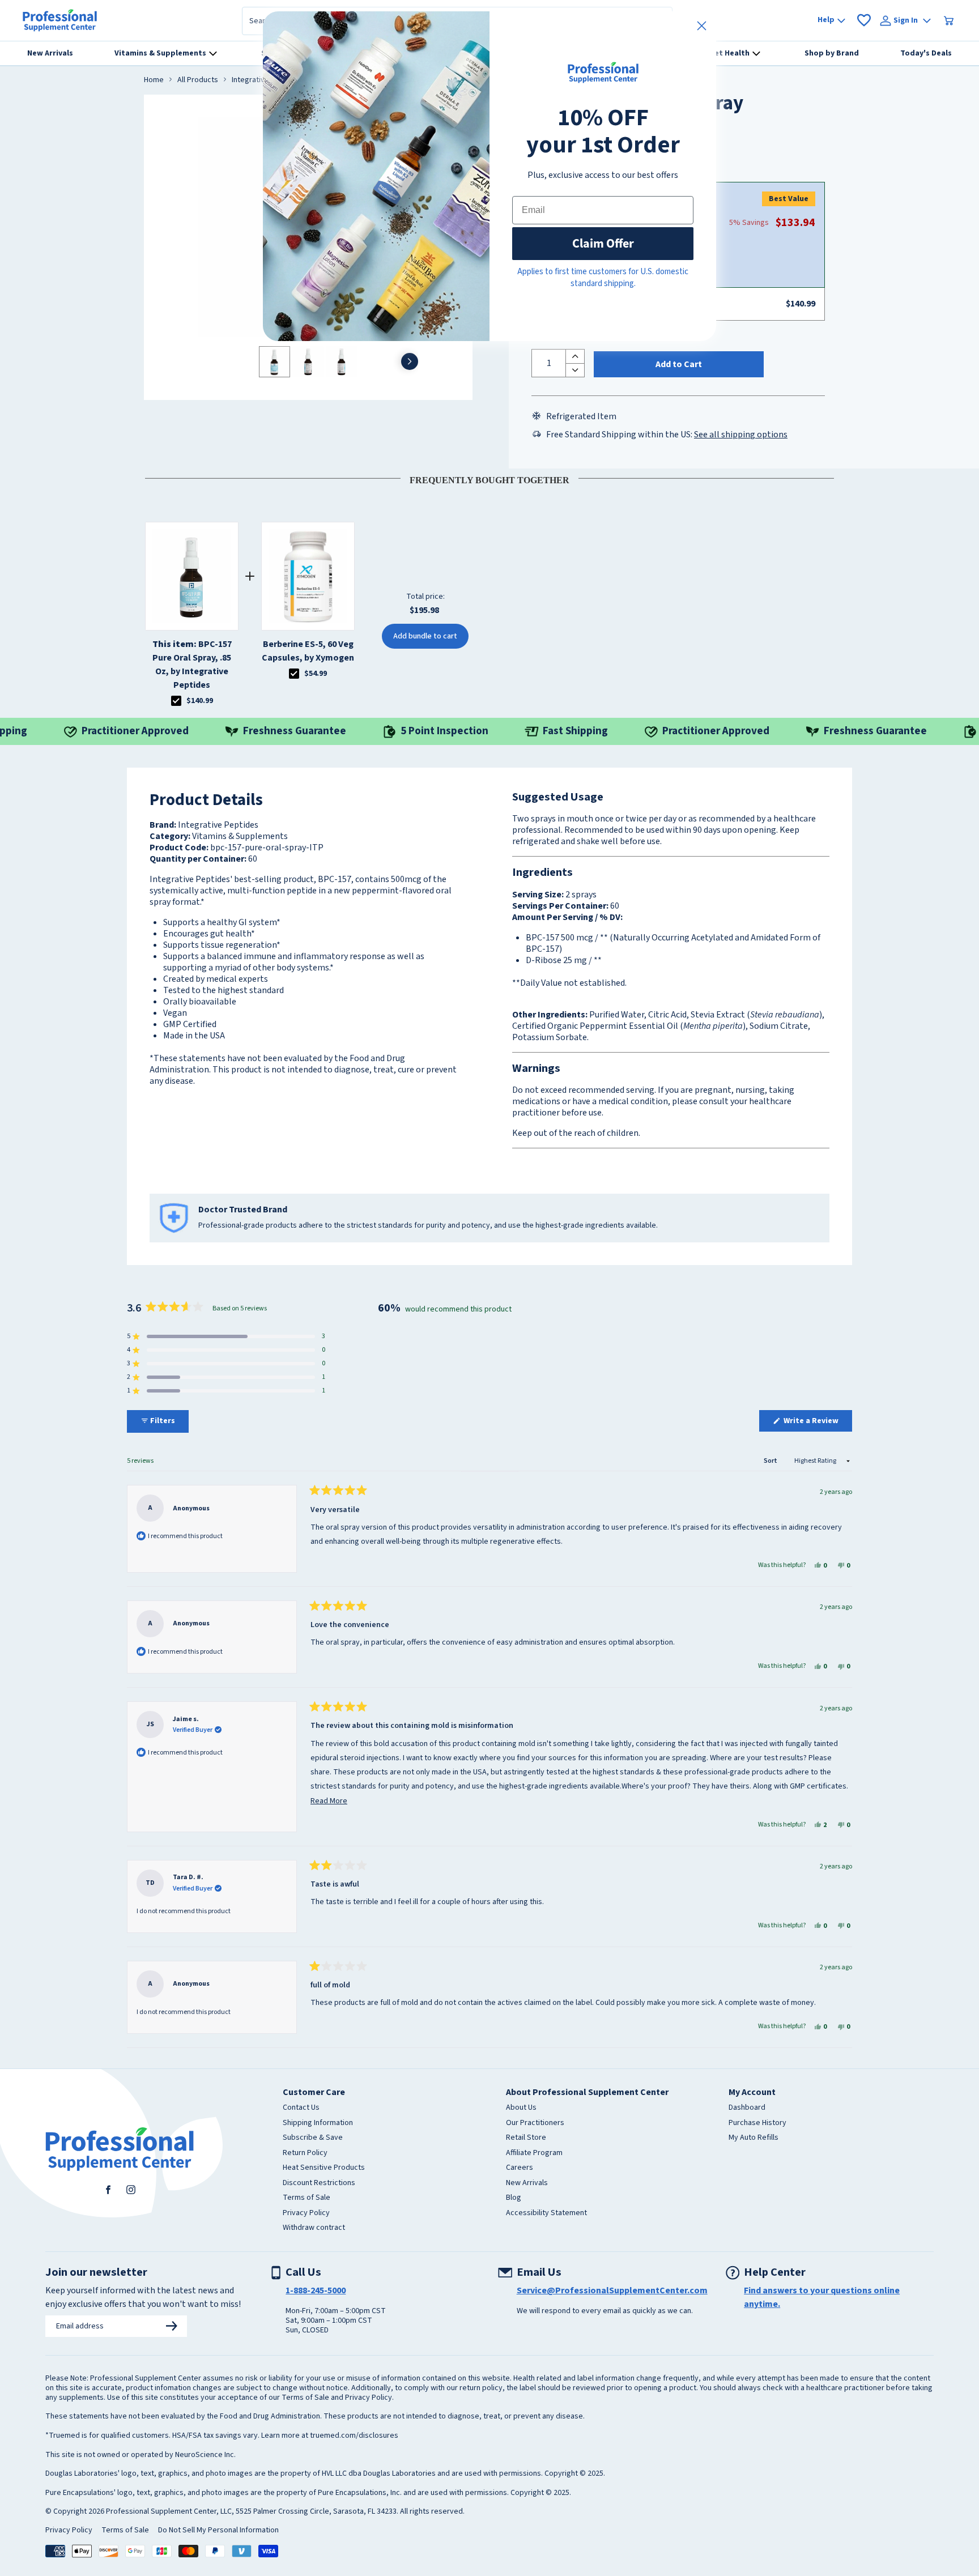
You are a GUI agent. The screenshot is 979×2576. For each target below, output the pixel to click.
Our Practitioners (535, 2123)
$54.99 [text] (316, 674)
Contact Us (301, 2108)
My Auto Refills (754, 2138)
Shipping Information (318, 2123)
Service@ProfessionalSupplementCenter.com (612, 2290)
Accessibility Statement (546, 2213)
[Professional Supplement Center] (60, 20)
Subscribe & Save (313, 2138)
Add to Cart (679, 364)
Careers (520, 2168)
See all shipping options (741, 435)
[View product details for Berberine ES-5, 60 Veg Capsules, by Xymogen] (308, 576)
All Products (198, 80)
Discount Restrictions (319, 2183)
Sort (771, 1461)
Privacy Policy (306, 2213)
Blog (514, 2198)
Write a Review (817, 1423)
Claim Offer (603, 243)
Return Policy (305, 2153)
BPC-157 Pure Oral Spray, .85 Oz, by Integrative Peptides (192, 665)
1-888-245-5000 (316, 2290)
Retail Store (526, 2138)
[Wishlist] (864, 20)
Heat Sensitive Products (324, 2168)
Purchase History (757, 2123)
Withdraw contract (314, 2228)
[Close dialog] (702, 26)
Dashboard (747, 2108)
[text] (489, 478)
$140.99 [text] (200, 701)
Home (154, 80)
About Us (521, 2108)
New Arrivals (527, 2183)
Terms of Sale (307, 2198)
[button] (226, 1336)
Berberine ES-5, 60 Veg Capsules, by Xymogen (308, 651)
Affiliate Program (534, 2153)
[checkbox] (176, 701)
